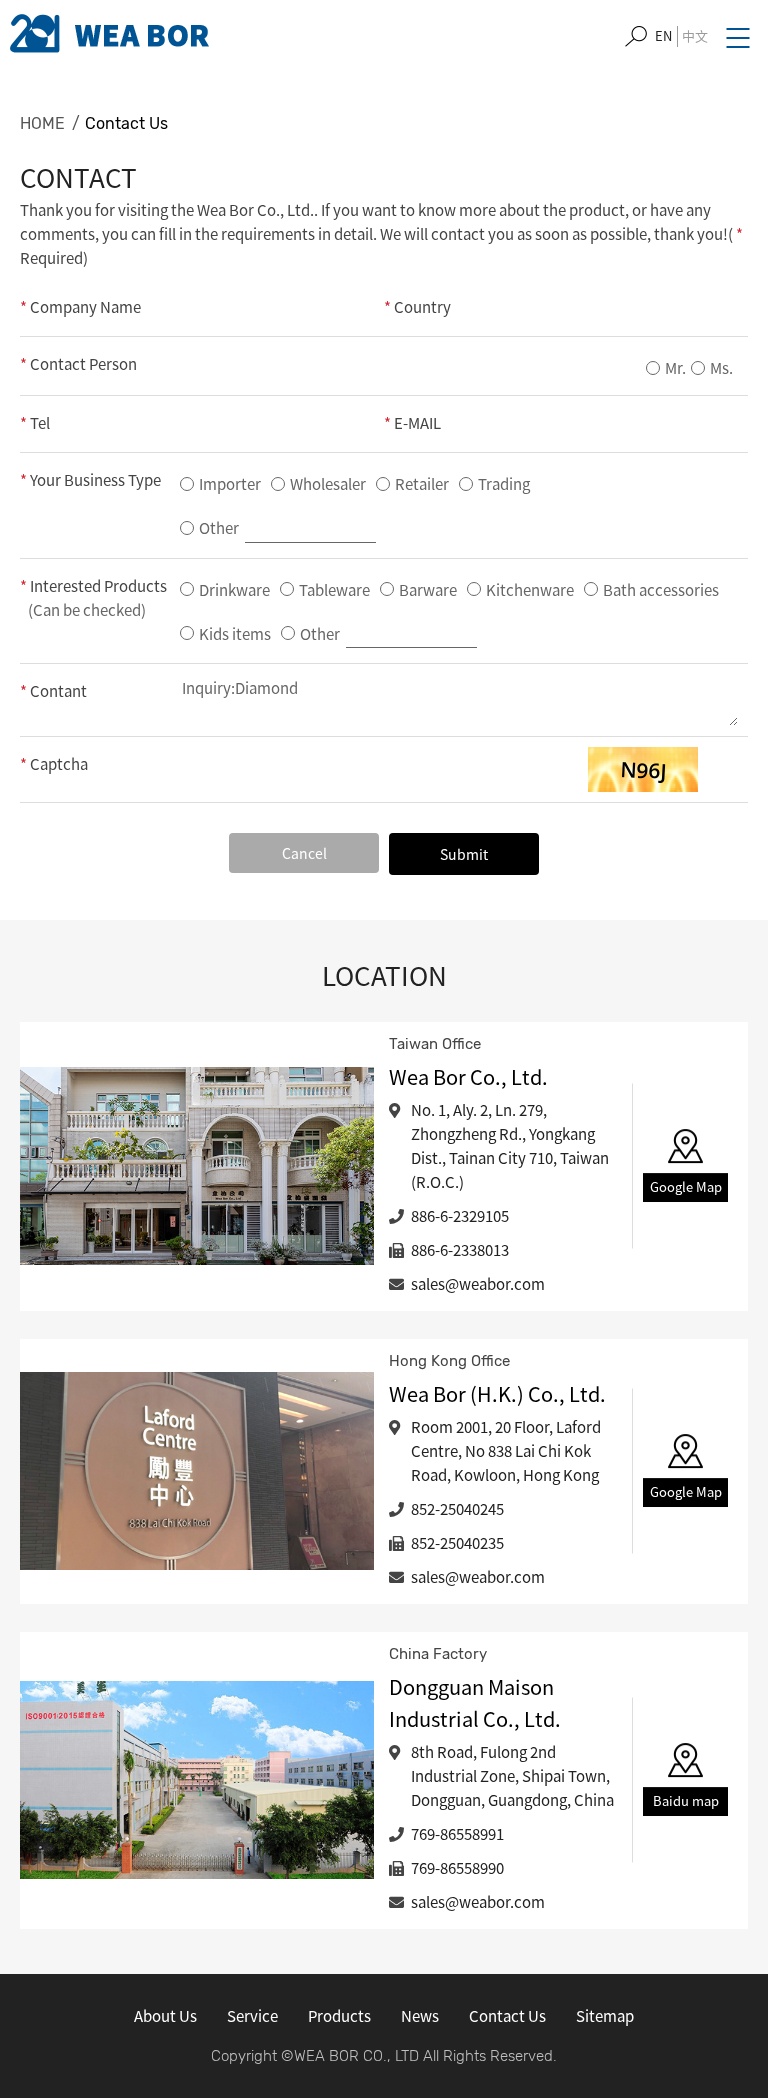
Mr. (675, 368)
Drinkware (234, 590)
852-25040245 (457, 1509)
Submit (464, 854)
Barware (428, 590)
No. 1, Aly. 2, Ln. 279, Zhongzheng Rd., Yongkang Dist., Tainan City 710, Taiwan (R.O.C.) (510, 1146)
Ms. (721, 368)
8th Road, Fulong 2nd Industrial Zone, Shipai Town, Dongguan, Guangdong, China (512, 1776)
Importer (230, 484)
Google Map (686, 1186)
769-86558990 (457, 1868)
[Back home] (109, 33)
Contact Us (126, 123)
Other (220, 528)
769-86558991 (457, 1834)
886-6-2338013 (460, 1250)
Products (339, 2016)
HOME (42, 123)
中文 (695, 35)
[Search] (636, 36)
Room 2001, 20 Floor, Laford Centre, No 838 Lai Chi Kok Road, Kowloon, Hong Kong (506, 1451)
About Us (165, 2016)
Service (252, 2016)
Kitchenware (530, 590)
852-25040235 (457, 1543)
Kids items (235, 634)
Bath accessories (661, 590)
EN (663, 35)
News (420, 2016)
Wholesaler (328, 484)
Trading (504, 484)
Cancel (304, 853)
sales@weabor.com (478, 1284)
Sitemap (605, 2016)
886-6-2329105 (460, 1216)
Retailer (422, 484)
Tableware (334, 590)
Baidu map (686, 1800)
